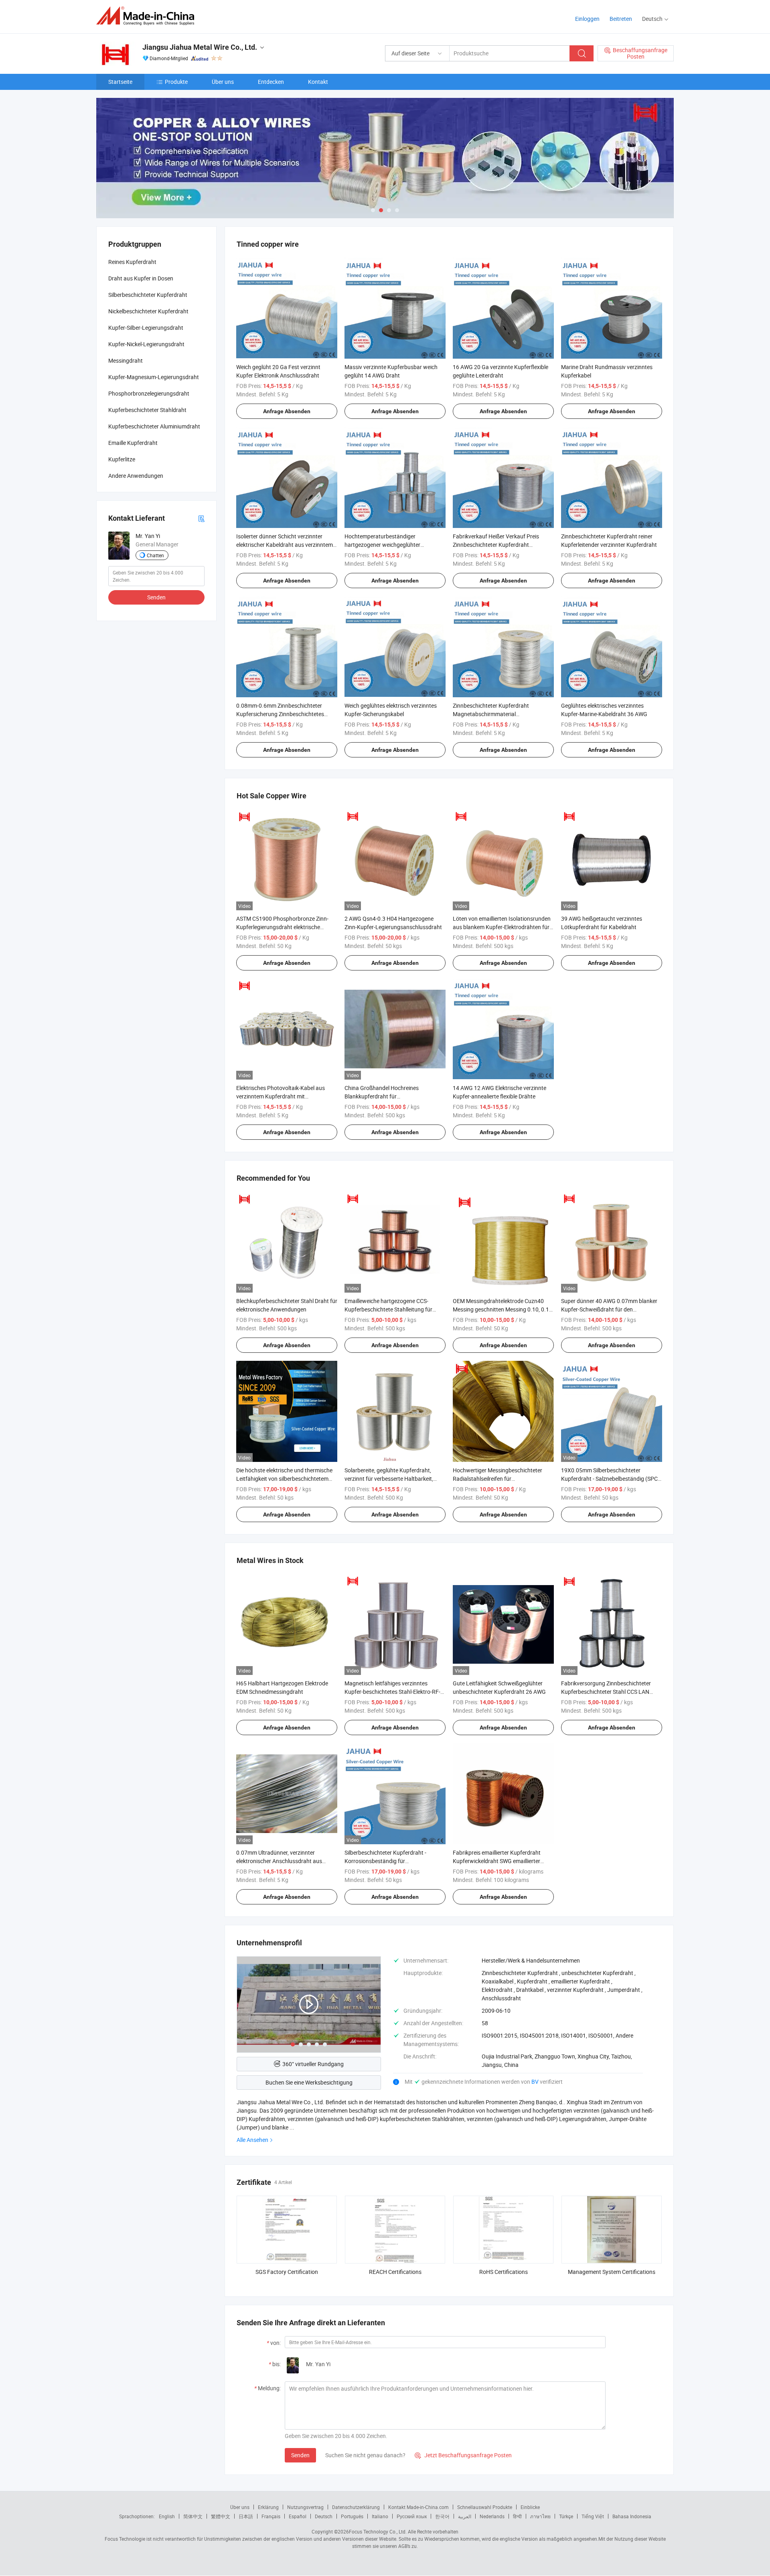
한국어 (442, 2516)
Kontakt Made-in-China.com (418, 2507)
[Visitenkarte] (201, 518)
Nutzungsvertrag (305, 2507)
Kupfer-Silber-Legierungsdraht (146, 328)
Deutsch (324, 2516)
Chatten (155, 555)
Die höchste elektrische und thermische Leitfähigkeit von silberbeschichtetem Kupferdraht (284, 1479)
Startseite (120, 82)
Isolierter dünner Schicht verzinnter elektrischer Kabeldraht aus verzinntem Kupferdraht (285, 545)
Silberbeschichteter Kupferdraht (148, 295)
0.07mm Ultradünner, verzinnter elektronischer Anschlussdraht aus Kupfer (279, 1861)
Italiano (380, 2516)
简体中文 (193, 2516)
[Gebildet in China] (148, 16)
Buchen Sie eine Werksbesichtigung (309, 2082)
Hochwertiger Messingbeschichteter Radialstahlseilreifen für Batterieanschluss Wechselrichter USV (500, 1479)
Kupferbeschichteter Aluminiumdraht (154, 426)
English (167, 2516)
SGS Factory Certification (287, 2272)
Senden (300, 2455)
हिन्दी (517, 2516)
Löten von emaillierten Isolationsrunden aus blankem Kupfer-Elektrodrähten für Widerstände (502, 927)
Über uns (223, 82)
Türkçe (566, 2516)
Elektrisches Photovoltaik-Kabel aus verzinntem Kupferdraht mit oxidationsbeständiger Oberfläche (281, 1096)
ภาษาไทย (540, 2516)
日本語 (246, 2516)
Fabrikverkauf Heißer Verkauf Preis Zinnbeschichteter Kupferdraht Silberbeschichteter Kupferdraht (496, 545)
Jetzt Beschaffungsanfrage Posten (463, 2455)
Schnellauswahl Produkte (485, 2507)
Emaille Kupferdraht (133, 443)
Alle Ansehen (252, 2140)
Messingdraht (126, 360)
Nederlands (492, 2516)
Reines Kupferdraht (132, 262)
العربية (465, 2516)
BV (536, 2082)
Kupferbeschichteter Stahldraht (147, 410)
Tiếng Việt (593, 2516)
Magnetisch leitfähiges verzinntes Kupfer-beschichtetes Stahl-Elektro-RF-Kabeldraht (392, 1692)
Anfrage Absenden (287, 411)
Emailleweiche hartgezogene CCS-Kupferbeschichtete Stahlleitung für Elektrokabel (388, 1309)
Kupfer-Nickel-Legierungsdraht (146, 344)
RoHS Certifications (504, 2272)
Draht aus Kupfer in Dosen (141, 278)
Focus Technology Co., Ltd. (378, 2531)
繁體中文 (221, 2516)
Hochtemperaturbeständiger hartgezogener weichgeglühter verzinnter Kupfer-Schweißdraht (384, 545)
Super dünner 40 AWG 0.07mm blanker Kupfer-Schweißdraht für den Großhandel (609, 1309)
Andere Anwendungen (136, 476)
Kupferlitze (122, 459)
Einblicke (530, 2507)
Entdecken (271, 82)
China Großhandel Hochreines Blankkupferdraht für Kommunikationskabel (382, 1096)
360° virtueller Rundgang (313, 2064)
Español (298, 2516)
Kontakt (318, 82)
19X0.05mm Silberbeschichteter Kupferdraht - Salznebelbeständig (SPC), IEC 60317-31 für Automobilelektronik (611, 1479)
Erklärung (268, 2507)
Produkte (176, 82)
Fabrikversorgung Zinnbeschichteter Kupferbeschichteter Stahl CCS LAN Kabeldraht (606, 1692)
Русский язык (412, 2516)
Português (352, 2516)
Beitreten (621, 19)
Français (271, 2516)
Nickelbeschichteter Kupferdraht (148, 311)
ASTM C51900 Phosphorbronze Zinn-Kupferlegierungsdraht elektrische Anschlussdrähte (282, 927)
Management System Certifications (612, 2272)
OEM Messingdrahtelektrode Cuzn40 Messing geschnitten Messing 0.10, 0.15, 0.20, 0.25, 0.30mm (503, 1309)
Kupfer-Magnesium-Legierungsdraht (154, 377)
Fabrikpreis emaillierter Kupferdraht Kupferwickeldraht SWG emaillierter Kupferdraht (497, 1861)
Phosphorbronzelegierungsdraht (149, 393)
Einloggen (587, 19)
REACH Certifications (395, 2272)
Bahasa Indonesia (632, 2516)
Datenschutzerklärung (356, 2507)
